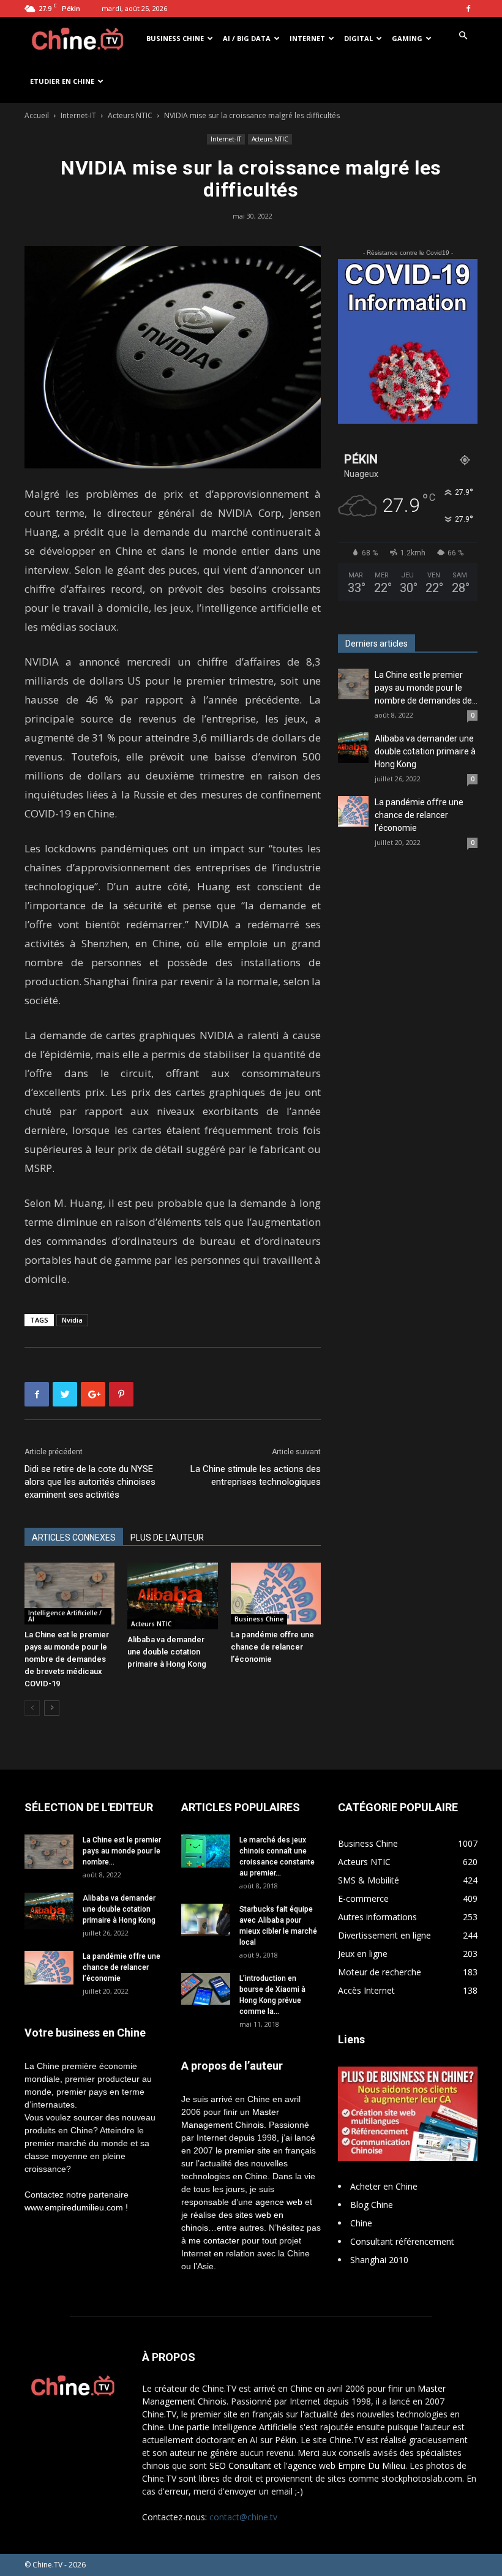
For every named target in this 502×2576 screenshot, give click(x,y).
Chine (361, 2223)
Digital (358, 38)
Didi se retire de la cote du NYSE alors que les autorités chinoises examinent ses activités (90, 1482)
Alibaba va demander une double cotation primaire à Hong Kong (167, 1652)
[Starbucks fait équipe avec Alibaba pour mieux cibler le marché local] (206, 1920)
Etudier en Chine (62, 81)
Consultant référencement (402, 2241)
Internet (307, 38)
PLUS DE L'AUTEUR (167, 1538)
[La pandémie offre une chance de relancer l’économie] (276, 1594)
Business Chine (175, 38)
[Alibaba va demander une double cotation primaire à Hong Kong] (172, 1596)
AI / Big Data (247, 38)
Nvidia (72, 1320)
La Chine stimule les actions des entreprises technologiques (256, 1475)
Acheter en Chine (384, 2186)
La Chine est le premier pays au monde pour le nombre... (122, 1851)
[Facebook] (468, 9)
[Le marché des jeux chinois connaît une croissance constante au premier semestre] (206, 1851)
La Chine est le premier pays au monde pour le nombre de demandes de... (426, 688)
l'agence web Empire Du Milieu (345, 2465)
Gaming (407, 38)
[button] (463, 36)
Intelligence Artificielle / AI (65, 1616)
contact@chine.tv (243, 2517)
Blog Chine (372, 2205)
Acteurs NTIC (130, 115)
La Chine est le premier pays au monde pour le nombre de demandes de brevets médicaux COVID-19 (67, 1659)
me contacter (214, 2240)
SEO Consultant (240, 2465)
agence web (279, 2202)
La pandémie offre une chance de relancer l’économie (272, 1647)
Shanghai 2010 (379, 2260)
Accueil (37, 115)
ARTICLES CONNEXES (74, 1538)
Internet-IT (78, 115)
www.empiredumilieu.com (74, 2207)
